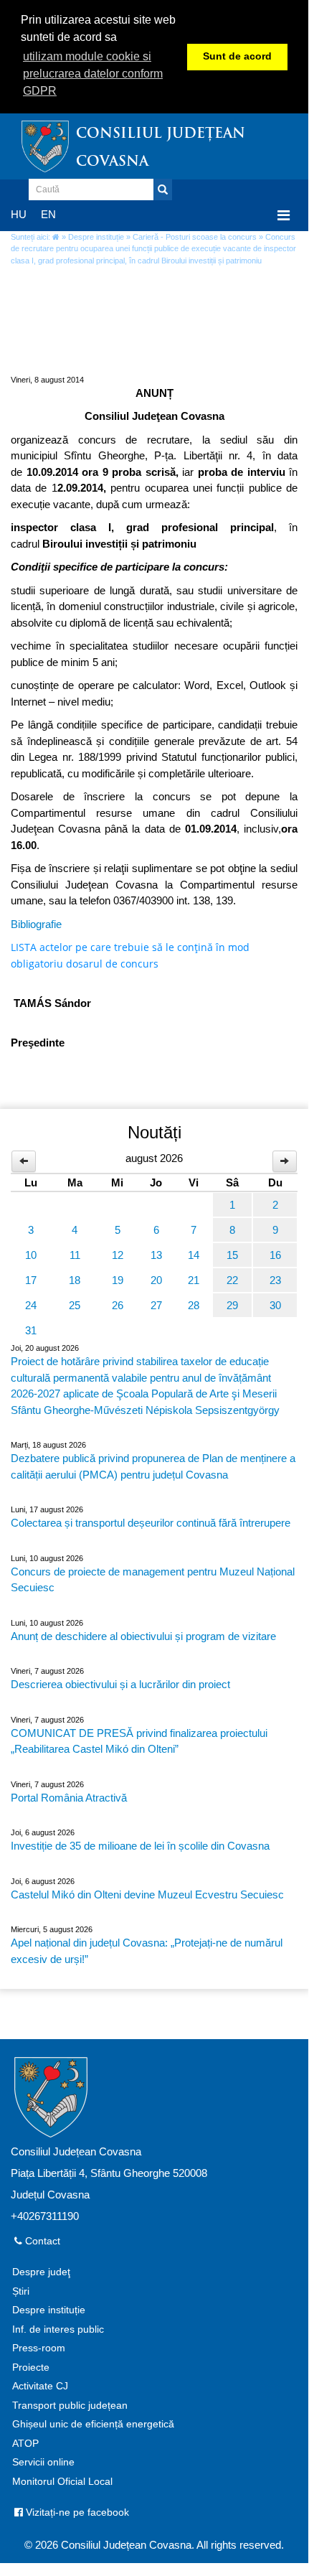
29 (232, 1305)
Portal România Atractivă (69, 1798)
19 (118, 1280)
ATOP (25, 2444)
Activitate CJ (40, 2386)
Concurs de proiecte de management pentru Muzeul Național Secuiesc (153, 1580)
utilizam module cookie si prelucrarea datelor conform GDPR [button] (93, 74)
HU (19, 214)
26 (118, 1305)
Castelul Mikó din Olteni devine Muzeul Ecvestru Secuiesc (147, 1894)
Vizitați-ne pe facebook (76, 2512)
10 (31, 1255)
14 (194, 1255)
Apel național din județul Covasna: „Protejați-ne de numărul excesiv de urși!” (147, 1951)
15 (232, 1255)
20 (156, 1280)
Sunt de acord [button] (237, 56)
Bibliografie (36, 924)
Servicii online (43, 2462)
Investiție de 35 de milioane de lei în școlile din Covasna (140, 1846)
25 (75, 1305)
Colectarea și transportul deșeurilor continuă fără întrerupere (151, 1523)
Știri (21, 2291)
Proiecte (31, 2367)
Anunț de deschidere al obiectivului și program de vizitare (143, 1636)
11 (75, 1255)
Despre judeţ (41, 2272)
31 (31, 1330)
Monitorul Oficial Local (62, 2482)
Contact (41, 2241)
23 (275, 1280)
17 (31, 1280)
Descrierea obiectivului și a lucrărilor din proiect (120, 1684)
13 (156, 1255)
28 (194, 1305)
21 (194, 1280)
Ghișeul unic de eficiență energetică (93, 2424)
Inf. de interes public (58, 2329)
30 (275, 1305)
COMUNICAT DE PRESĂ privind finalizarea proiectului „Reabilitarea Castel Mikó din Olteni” (139, 1741)
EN (48, 214)
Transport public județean (70, 2406)
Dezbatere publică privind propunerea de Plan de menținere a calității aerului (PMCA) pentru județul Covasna (153, 1466)
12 (118, 1255)
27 (156, 1305)
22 (232, 1280)
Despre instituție (96, 237)
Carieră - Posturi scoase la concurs (195, 237)
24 (31, 1305)
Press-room (39, 2348)
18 (75, 1280)
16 (275, 1255)
